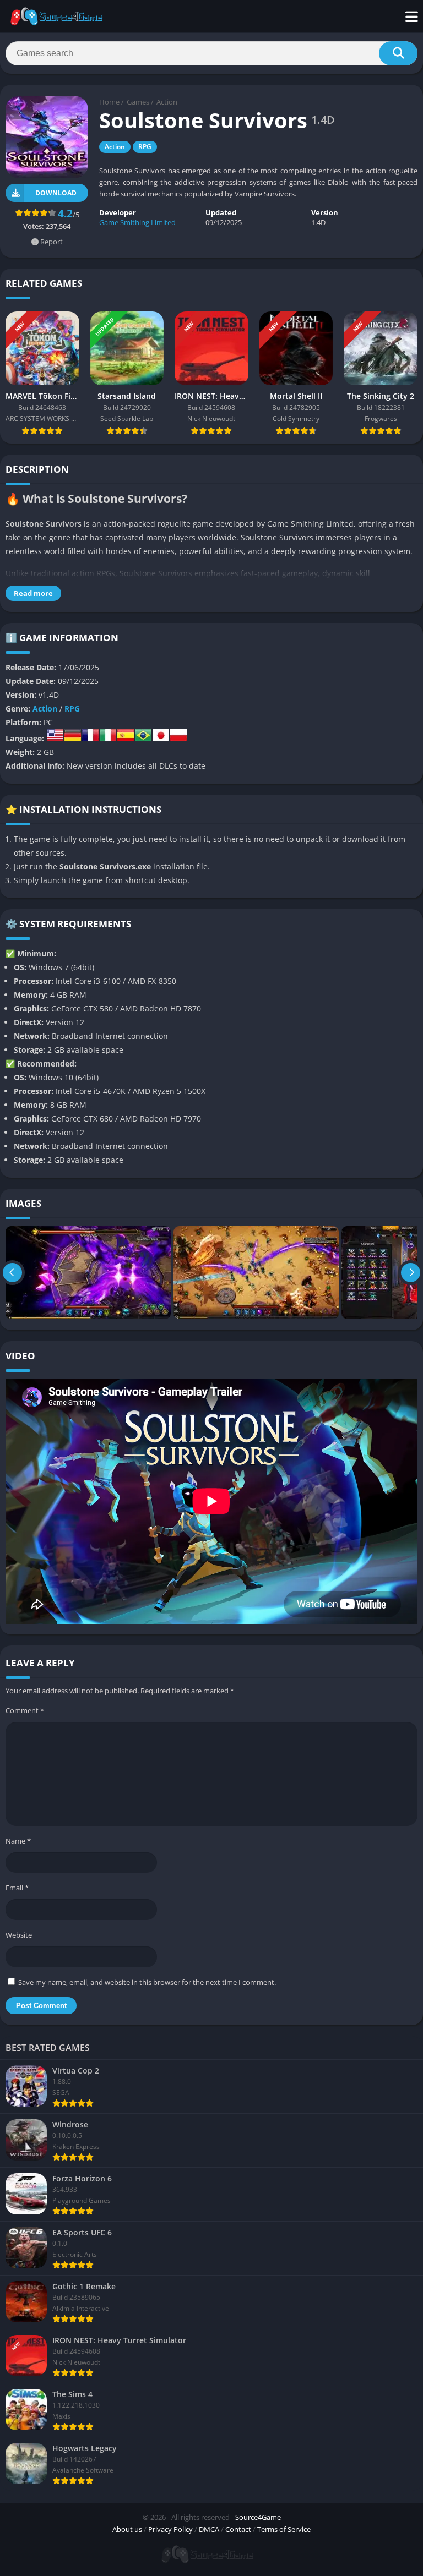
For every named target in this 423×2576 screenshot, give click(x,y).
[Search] (398, 53)
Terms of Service (284, 2529)
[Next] (411, 1273)
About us (127, 2529)
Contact (238, 2529)
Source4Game (258, 2517)
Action (167, 102)
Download (56, 193)
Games (138, 102)
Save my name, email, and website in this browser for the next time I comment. (147, 1982)
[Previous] (12, 1273)
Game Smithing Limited (137, 222)
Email (17, 1888)
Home (109, 102)
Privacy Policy (170, 2529)
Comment (25, 1710)
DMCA (209, 2529)
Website (19, 1935)
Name (18, 1841)
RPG (145, 147)
